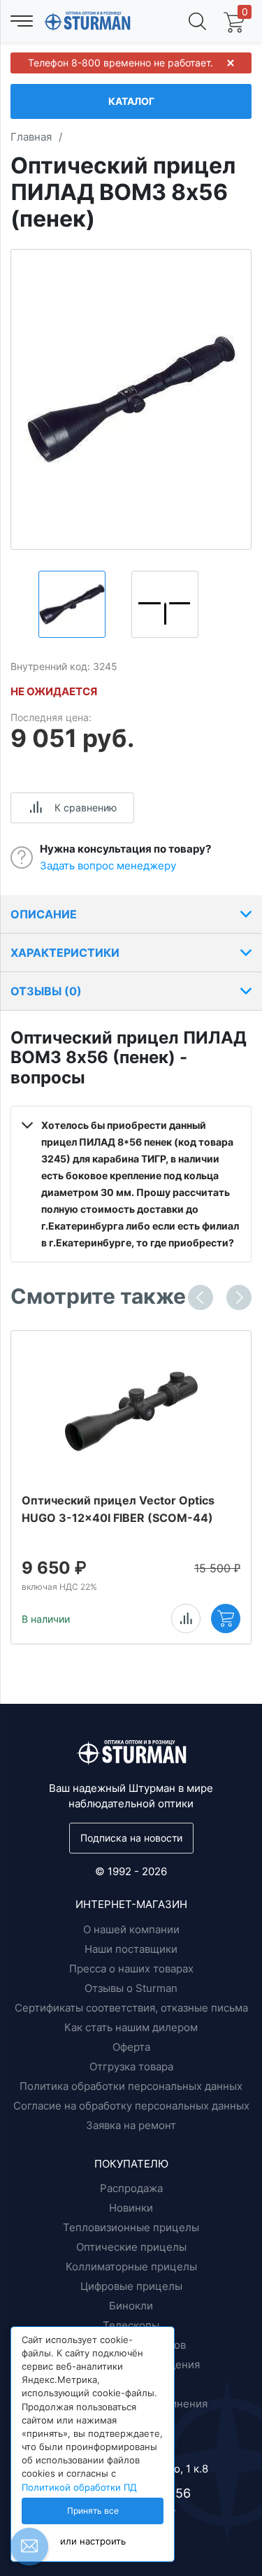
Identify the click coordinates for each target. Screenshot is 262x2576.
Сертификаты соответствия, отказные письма (131, 2008)
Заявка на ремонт (131, 2125)
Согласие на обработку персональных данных (131, 2106)
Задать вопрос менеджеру (108, 866)
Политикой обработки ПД (79, 2488)
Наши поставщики (131, 1949)
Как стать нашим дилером (131, 2027)
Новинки (131, 2208)
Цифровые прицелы (131, 2286)
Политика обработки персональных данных (131, 2086)
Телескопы (131, 2325)
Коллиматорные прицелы (131, 2267)
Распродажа (131, 2188)
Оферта (131, 2047)
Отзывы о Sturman (131, 1988)
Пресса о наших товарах (131, 1969)
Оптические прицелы (131, 2247)
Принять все (93, 2511)
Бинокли (131, 2306)
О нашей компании (131, 1929)
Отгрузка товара (131, 2066)
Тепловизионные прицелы (131, 2227)
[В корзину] (226, 1618)
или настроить (93, 2541)
